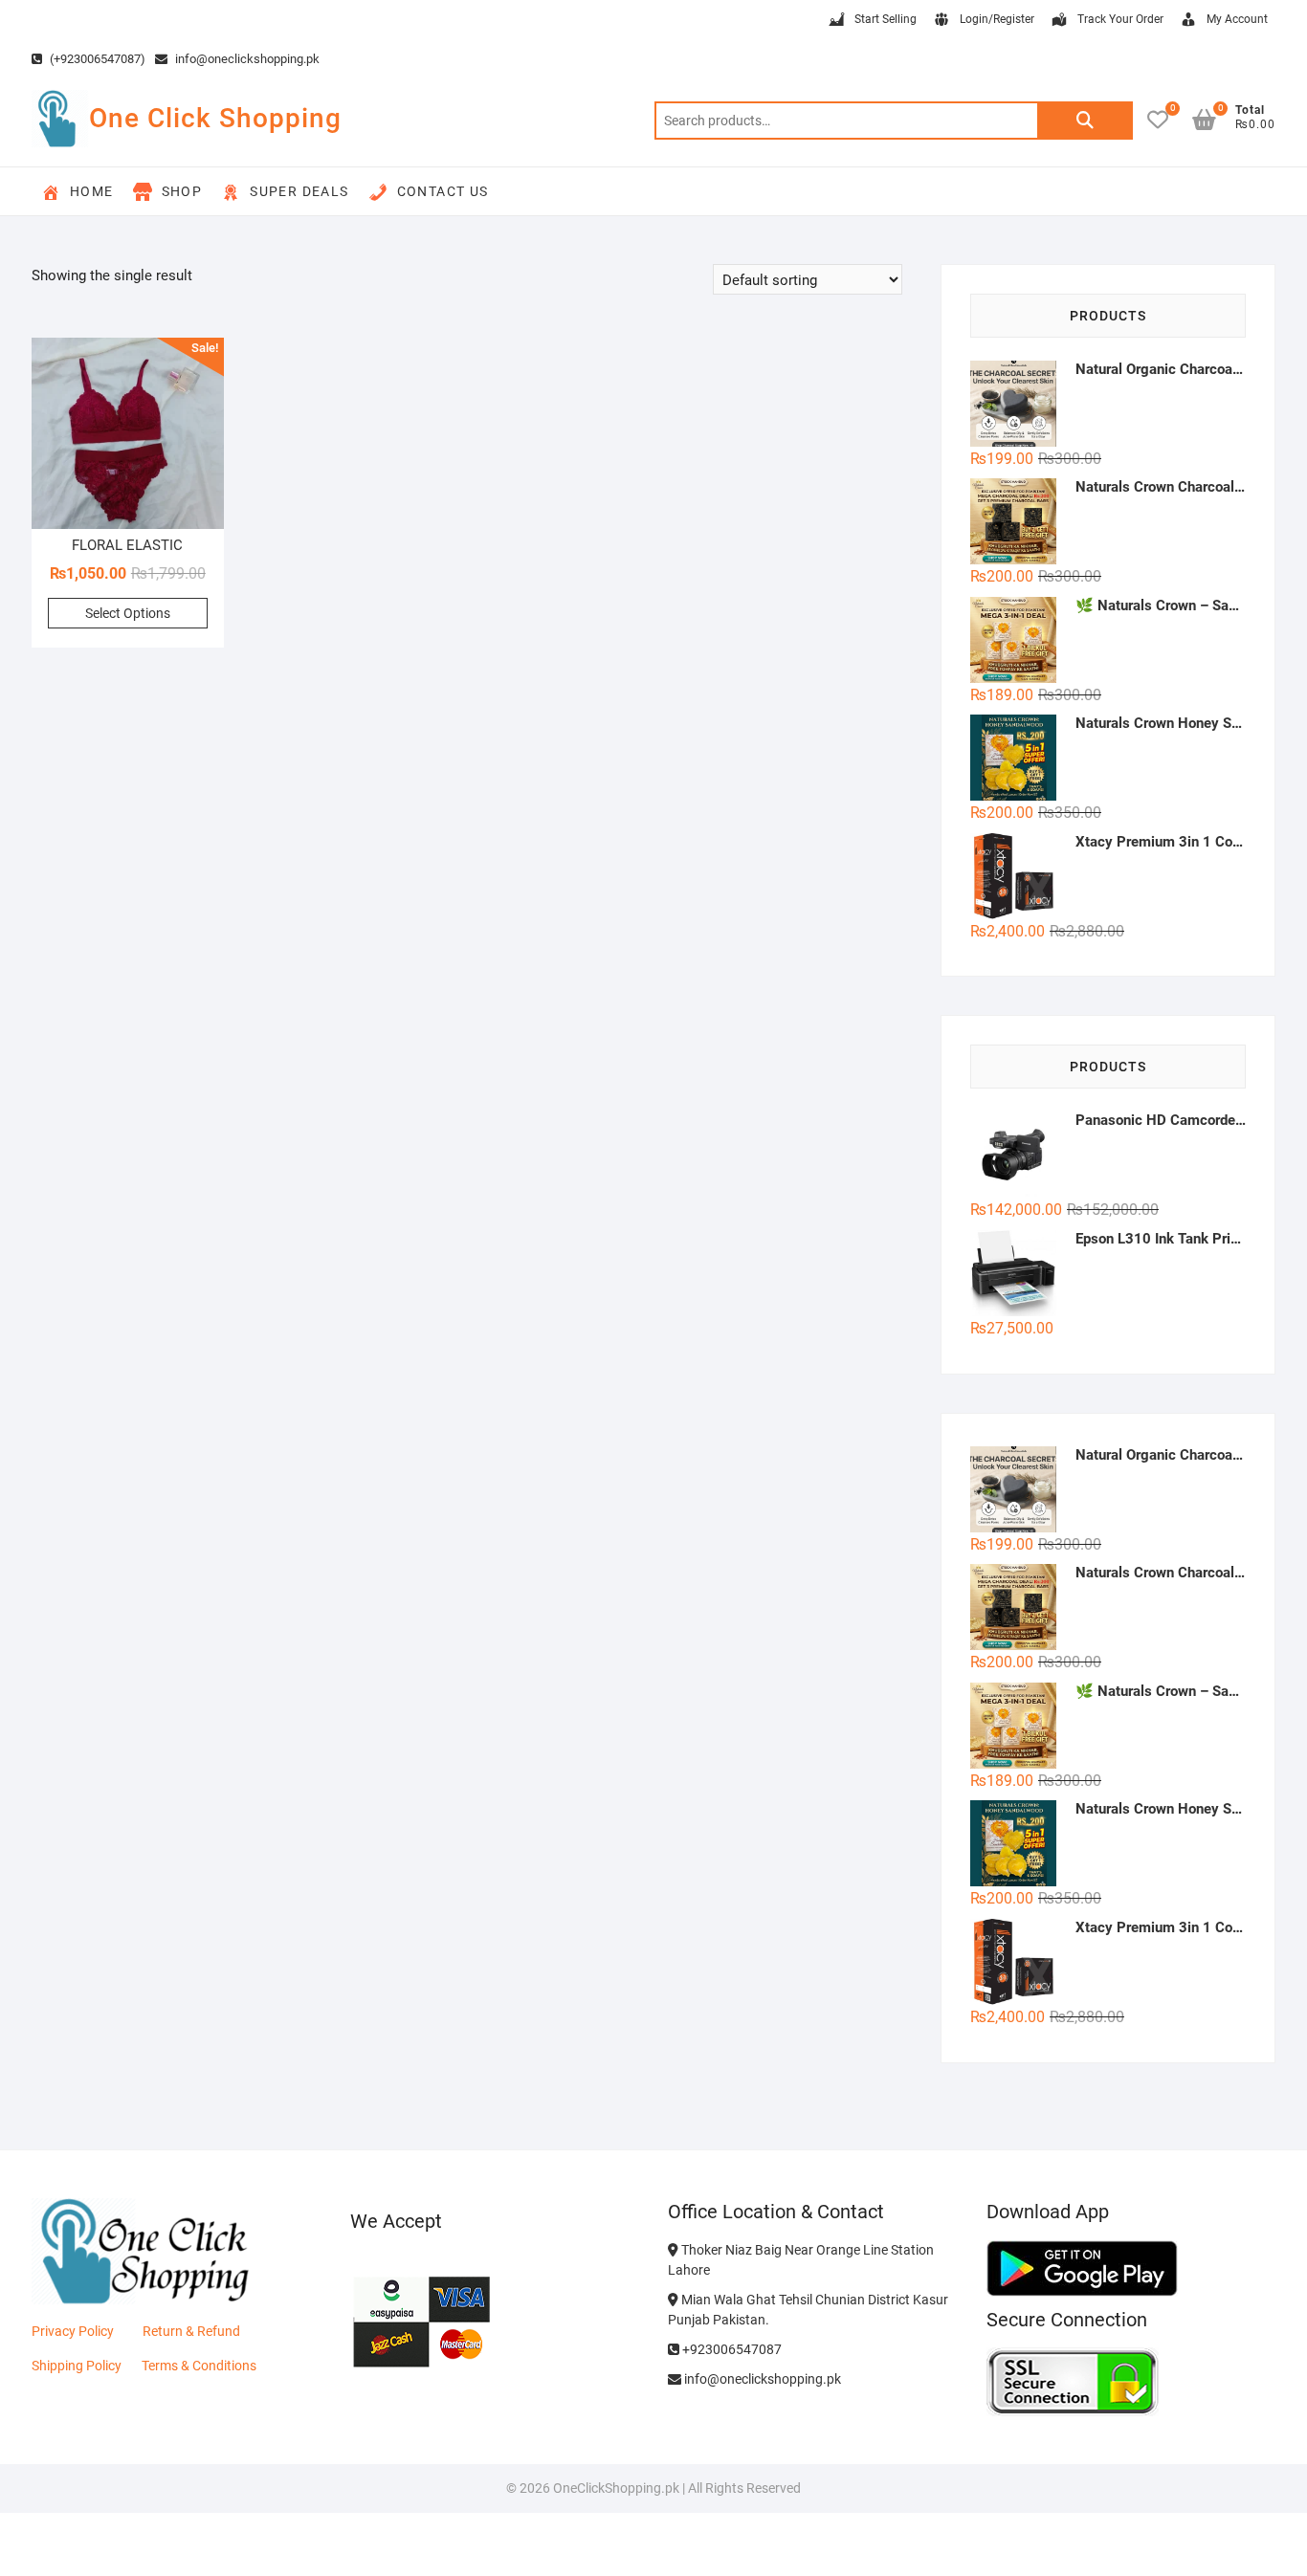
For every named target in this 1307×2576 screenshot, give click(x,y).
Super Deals (299, 191)
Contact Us (443, 191)
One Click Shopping (215, 118)
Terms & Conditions (199, 2366)
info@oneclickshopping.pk (246, 59)
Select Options (128, 613)
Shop (182, 191)
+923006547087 (731, 2349)
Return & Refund (191, 2331)
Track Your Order (1120, 19)
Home (92, 191)
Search (1085, 121)
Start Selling (886, 19)
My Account (1237, 19)
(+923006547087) (96, 59)
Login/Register (997, 19)
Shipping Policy (77, 2366)
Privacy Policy (73, 2331)
